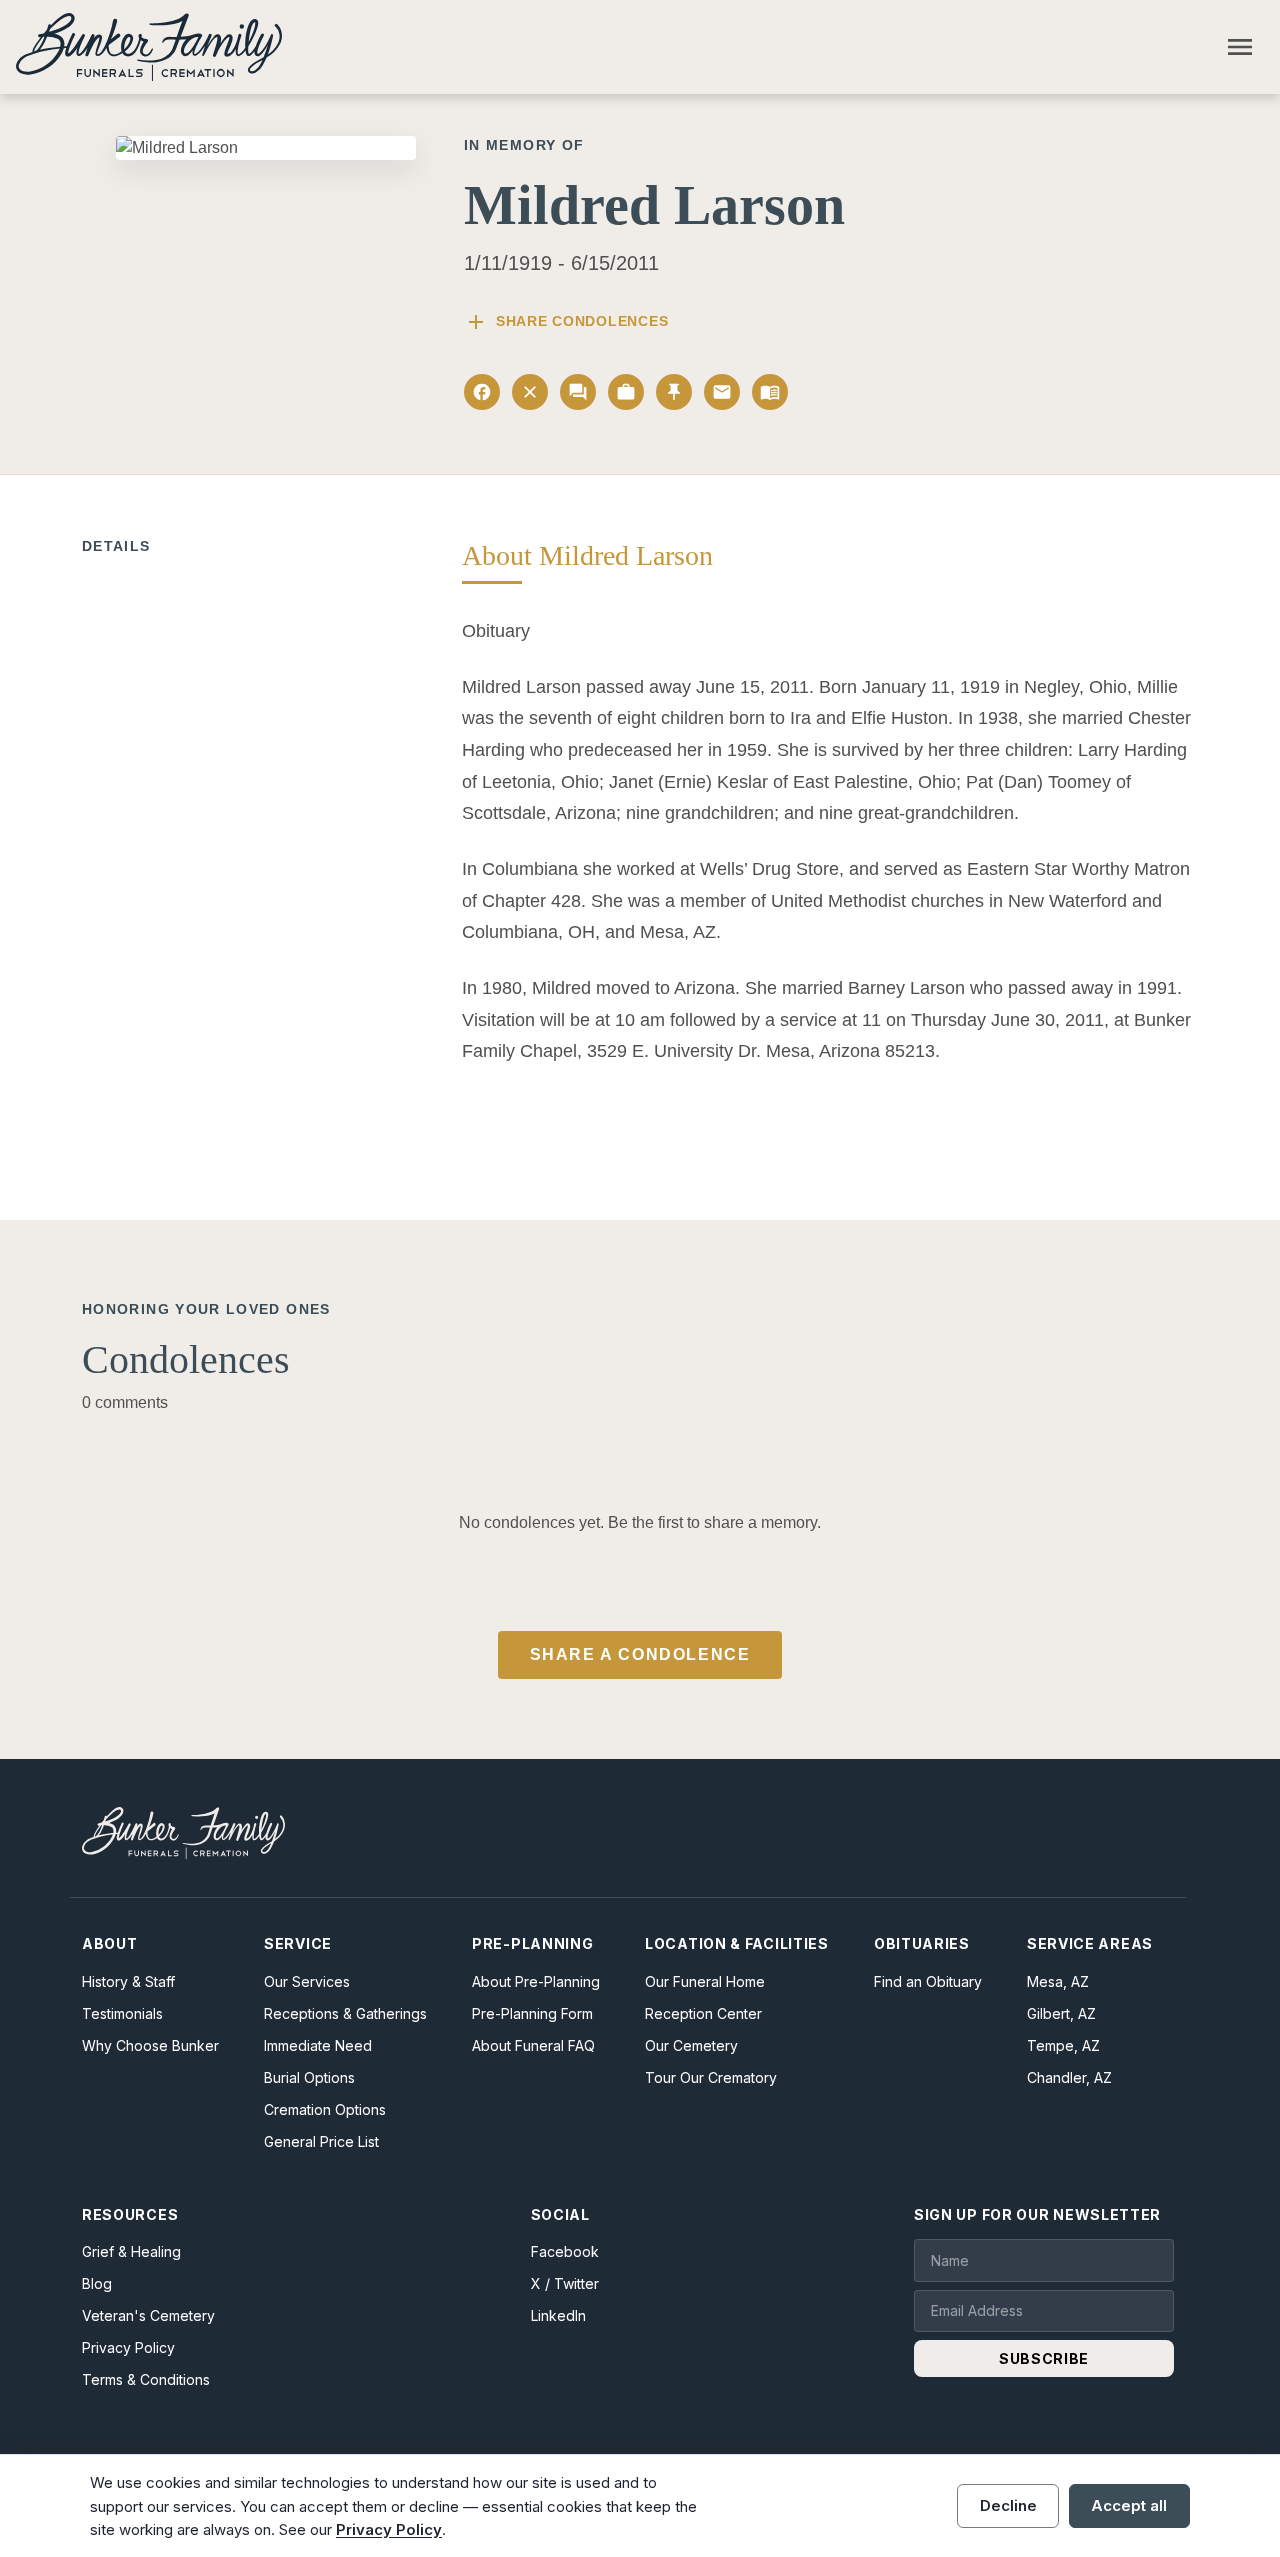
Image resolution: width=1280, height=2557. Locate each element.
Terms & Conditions (146, 2379)
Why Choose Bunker (150, 2045)
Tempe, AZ (1063, 2045)
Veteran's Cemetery (148, 2315)
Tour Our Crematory (711, 2077)
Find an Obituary (928, 1981)
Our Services (307, 1981)
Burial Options (309, 2077)
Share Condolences (566, 322)
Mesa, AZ (1058, 1981)
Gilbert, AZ (1061, 2013)
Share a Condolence (640, 1654)
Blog (97, 2283)
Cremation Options (325, 2109)
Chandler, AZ (1069, 2077)
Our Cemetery (691, 2045)
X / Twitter (565, 2283)
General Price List (321, 2141)
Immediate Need (318, 2045)
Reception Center (703, 2013)
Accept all (1129, 2505)
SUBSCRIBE (1044, 2358)
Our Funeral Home (705, 1981)
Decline (1008, 2505)
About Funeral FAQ (533, 2045)
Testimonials (122, 2013)
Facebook (565, 2251)
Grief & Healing (131, 2251)
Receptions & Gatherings (345, 2013)
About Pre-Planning (536, 1981)
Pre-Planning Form (532, 2013)
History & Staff (128, 1981)
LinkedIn (558, 2315)
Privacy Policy (128, 2347)
